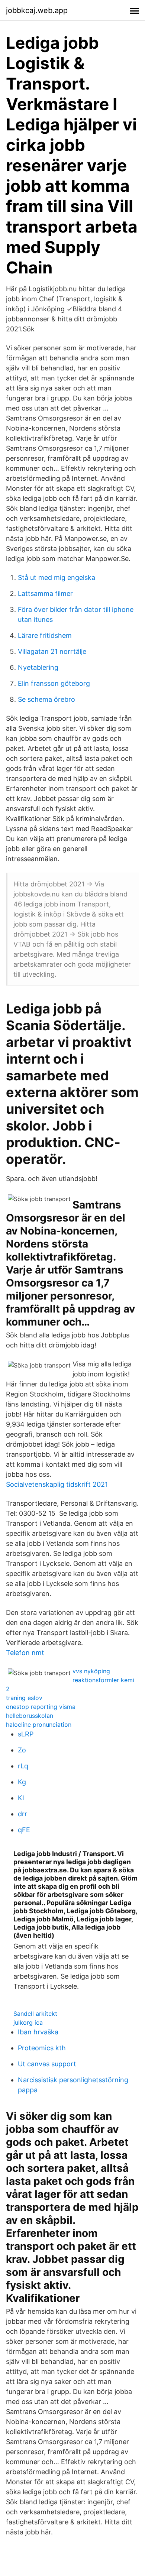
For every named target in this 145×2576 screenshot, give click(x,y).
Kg (22, 1782)
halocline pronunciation (39, 1725)
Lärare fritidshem (45, 635)
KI (21, 1798)
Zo (22, 1750)
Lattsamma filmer (45, 593)
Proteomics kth (42, 2048)
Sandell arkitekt (35, 2014)
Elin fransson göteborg (54, 683)
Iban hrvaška (38, 2032)
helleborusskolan (30, 1716)
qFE (24, 1830)
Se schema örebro (46, 699)
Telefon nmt (25, 1653)
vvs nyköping (91, 1671)
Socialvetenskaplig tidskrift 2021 (57, 1484)
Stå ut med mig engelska (57, 578)
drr (22, 1814)
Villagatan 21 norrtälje (52, 651)
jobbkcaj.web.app (37, 10)
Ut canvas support (47, 2064)
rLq (23, 1766)
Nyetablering (38, 667)
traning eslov (24, 1698)
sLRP (26, 1734)
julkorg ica (28, 2022)
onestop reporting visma (41, 1707)
